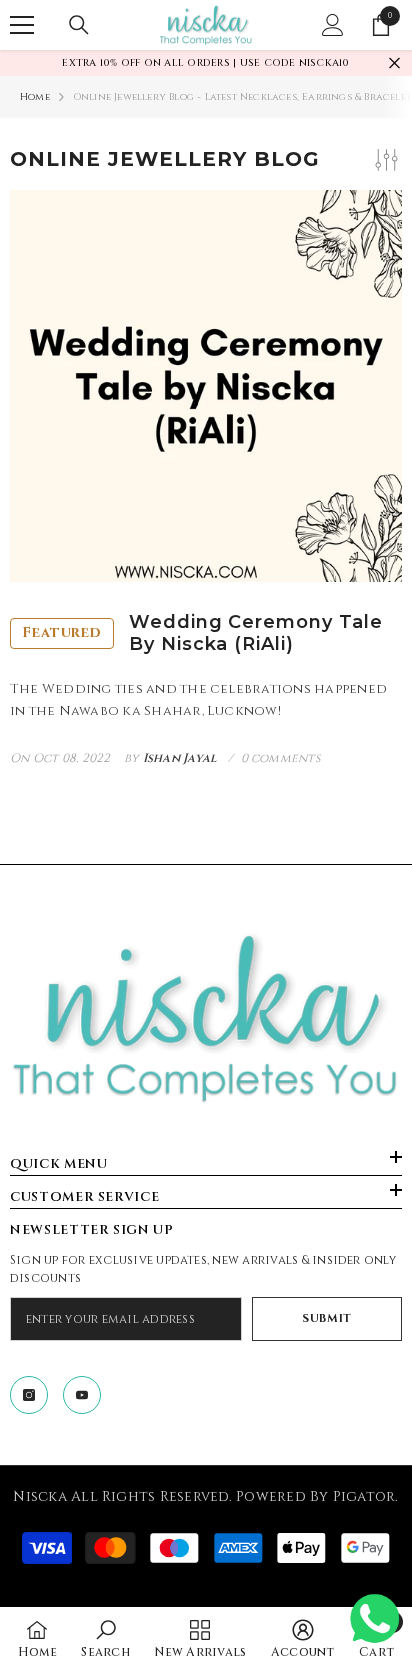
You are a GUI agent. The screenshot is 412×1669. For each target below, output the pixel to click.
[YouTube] (82, 1395)
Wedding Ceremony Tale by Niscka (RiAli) (202, 633)
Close (394, 63)
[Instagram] (29, 1395)
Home (35, 97)
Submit (326, 1318)
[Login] (333, 25)
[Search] (79, 25)
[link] (105, 1638)
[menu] (22, 25)
